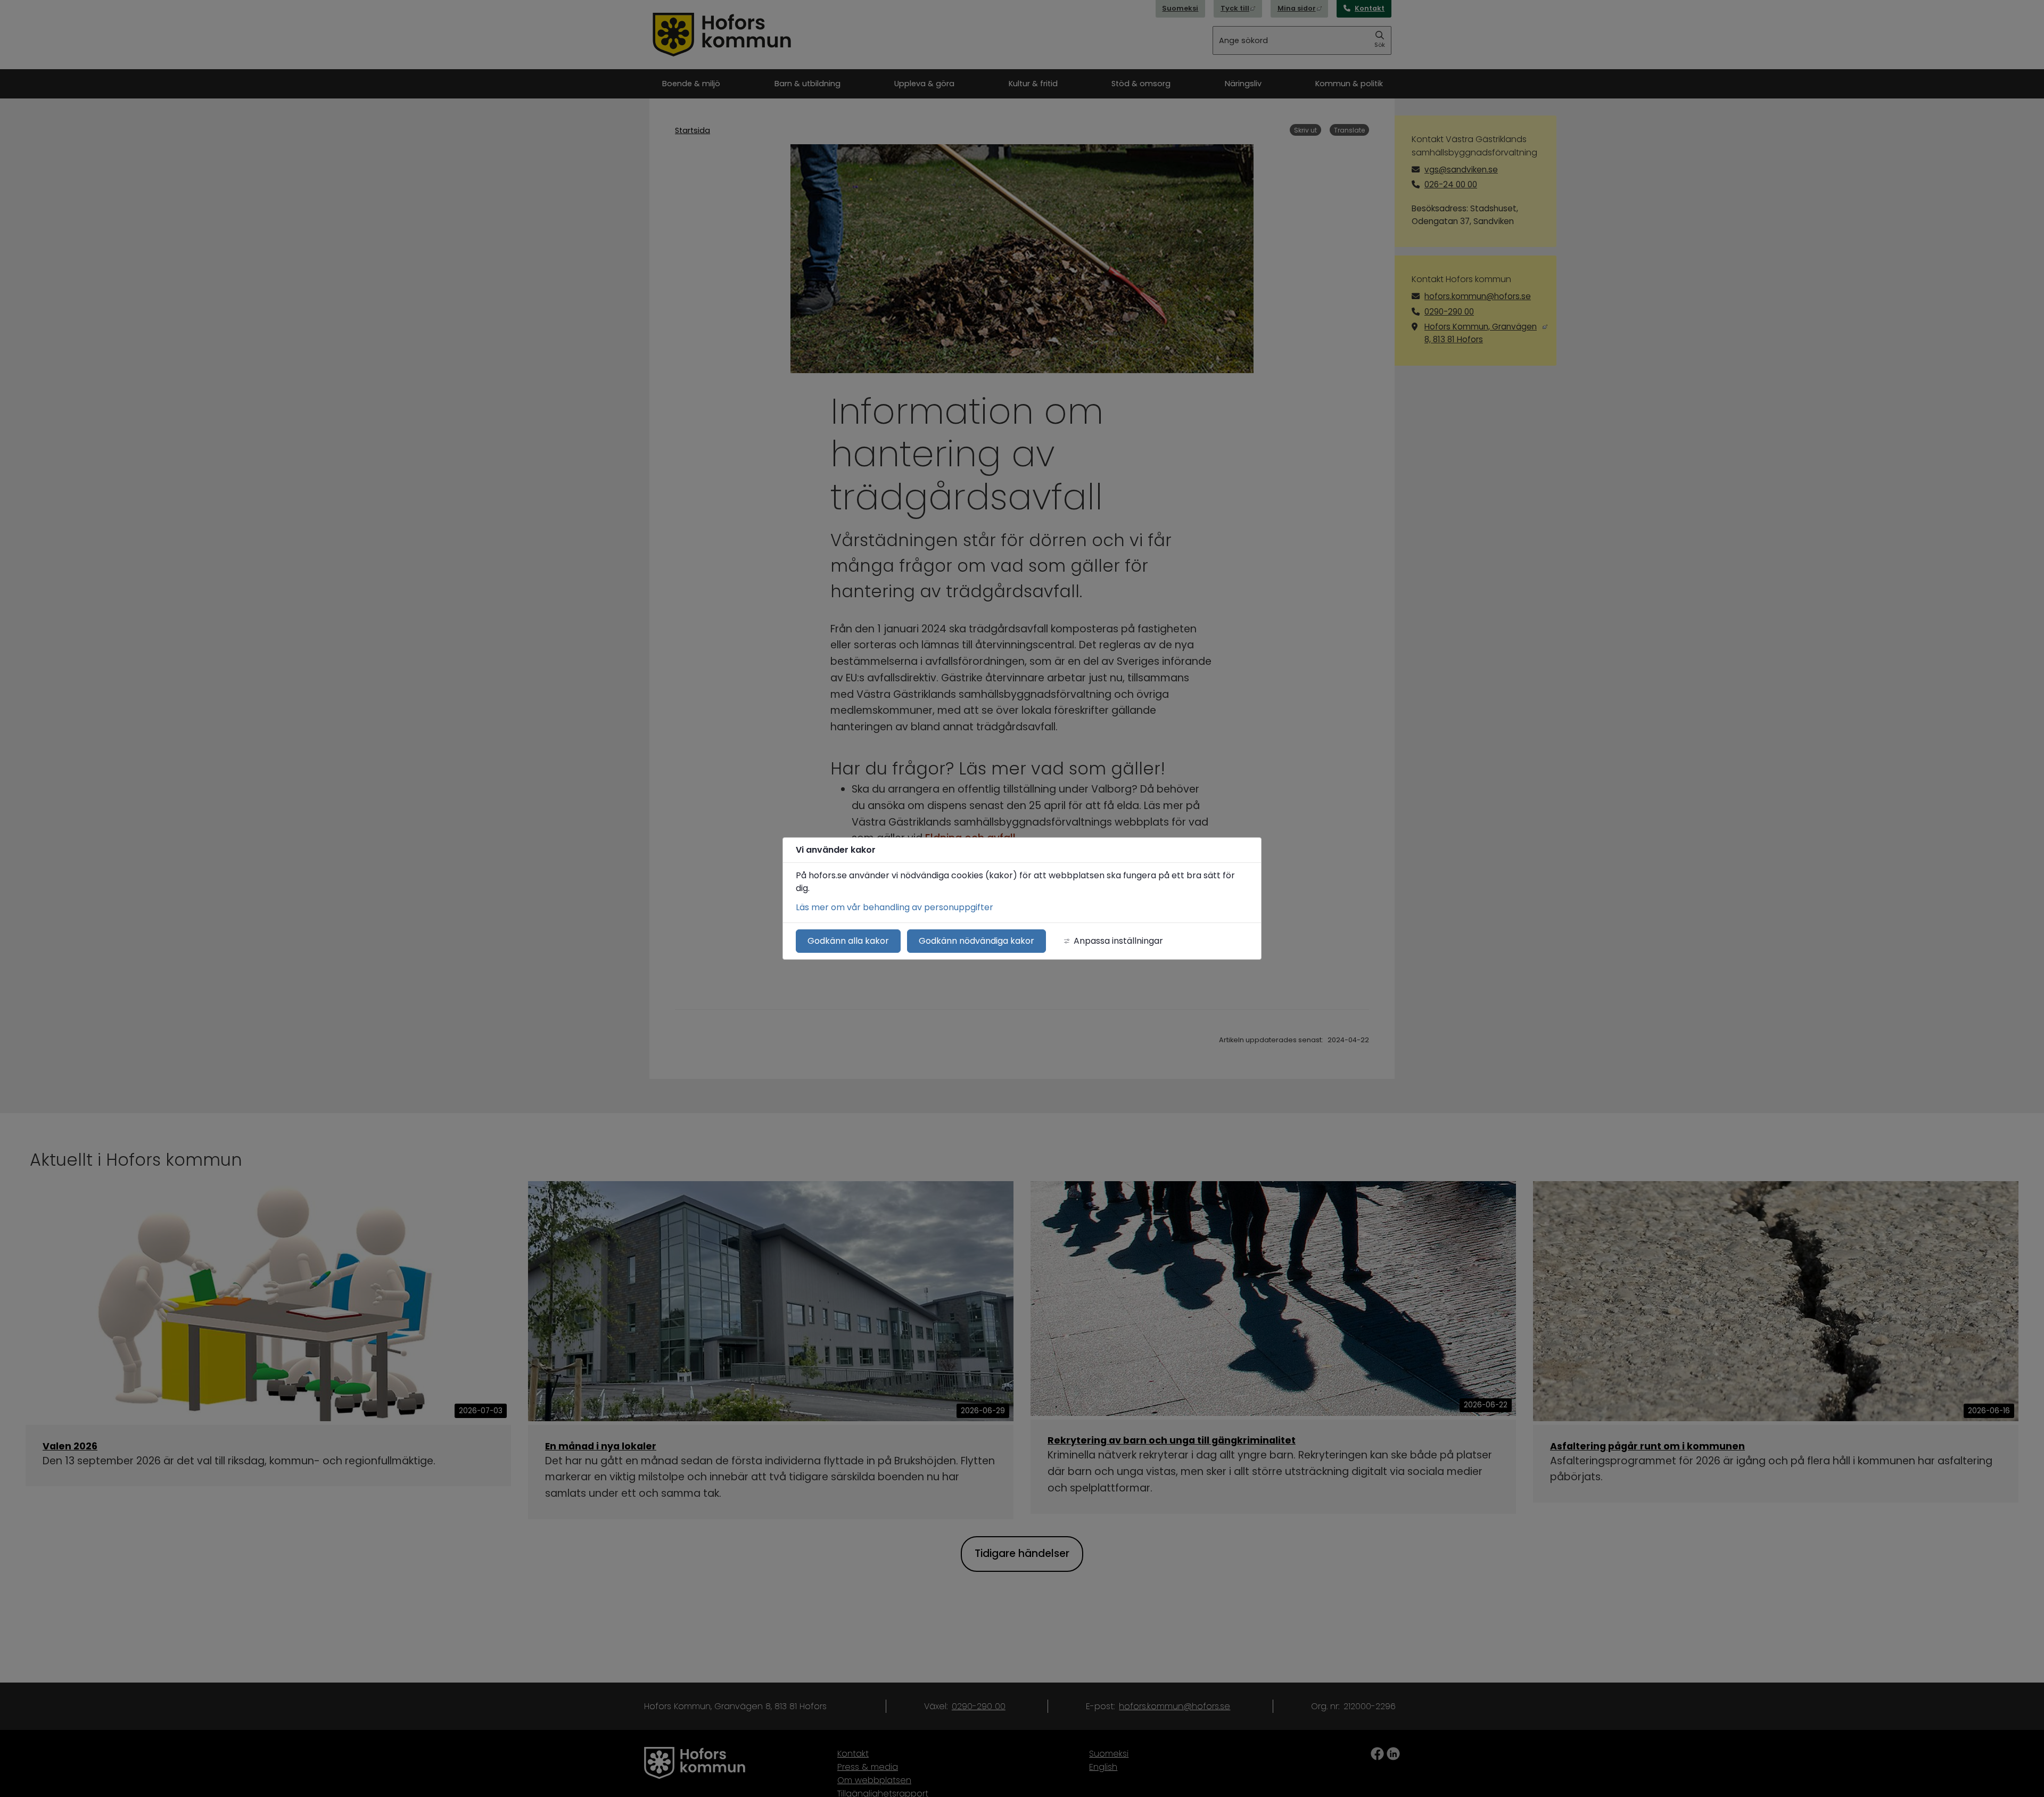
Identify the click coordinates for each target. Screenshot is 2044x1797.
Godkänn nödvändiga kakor (976, 941)
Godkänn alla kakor (848, 941)
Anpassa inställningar (1118, 941)
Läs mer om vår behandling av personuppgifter (895, 907)
